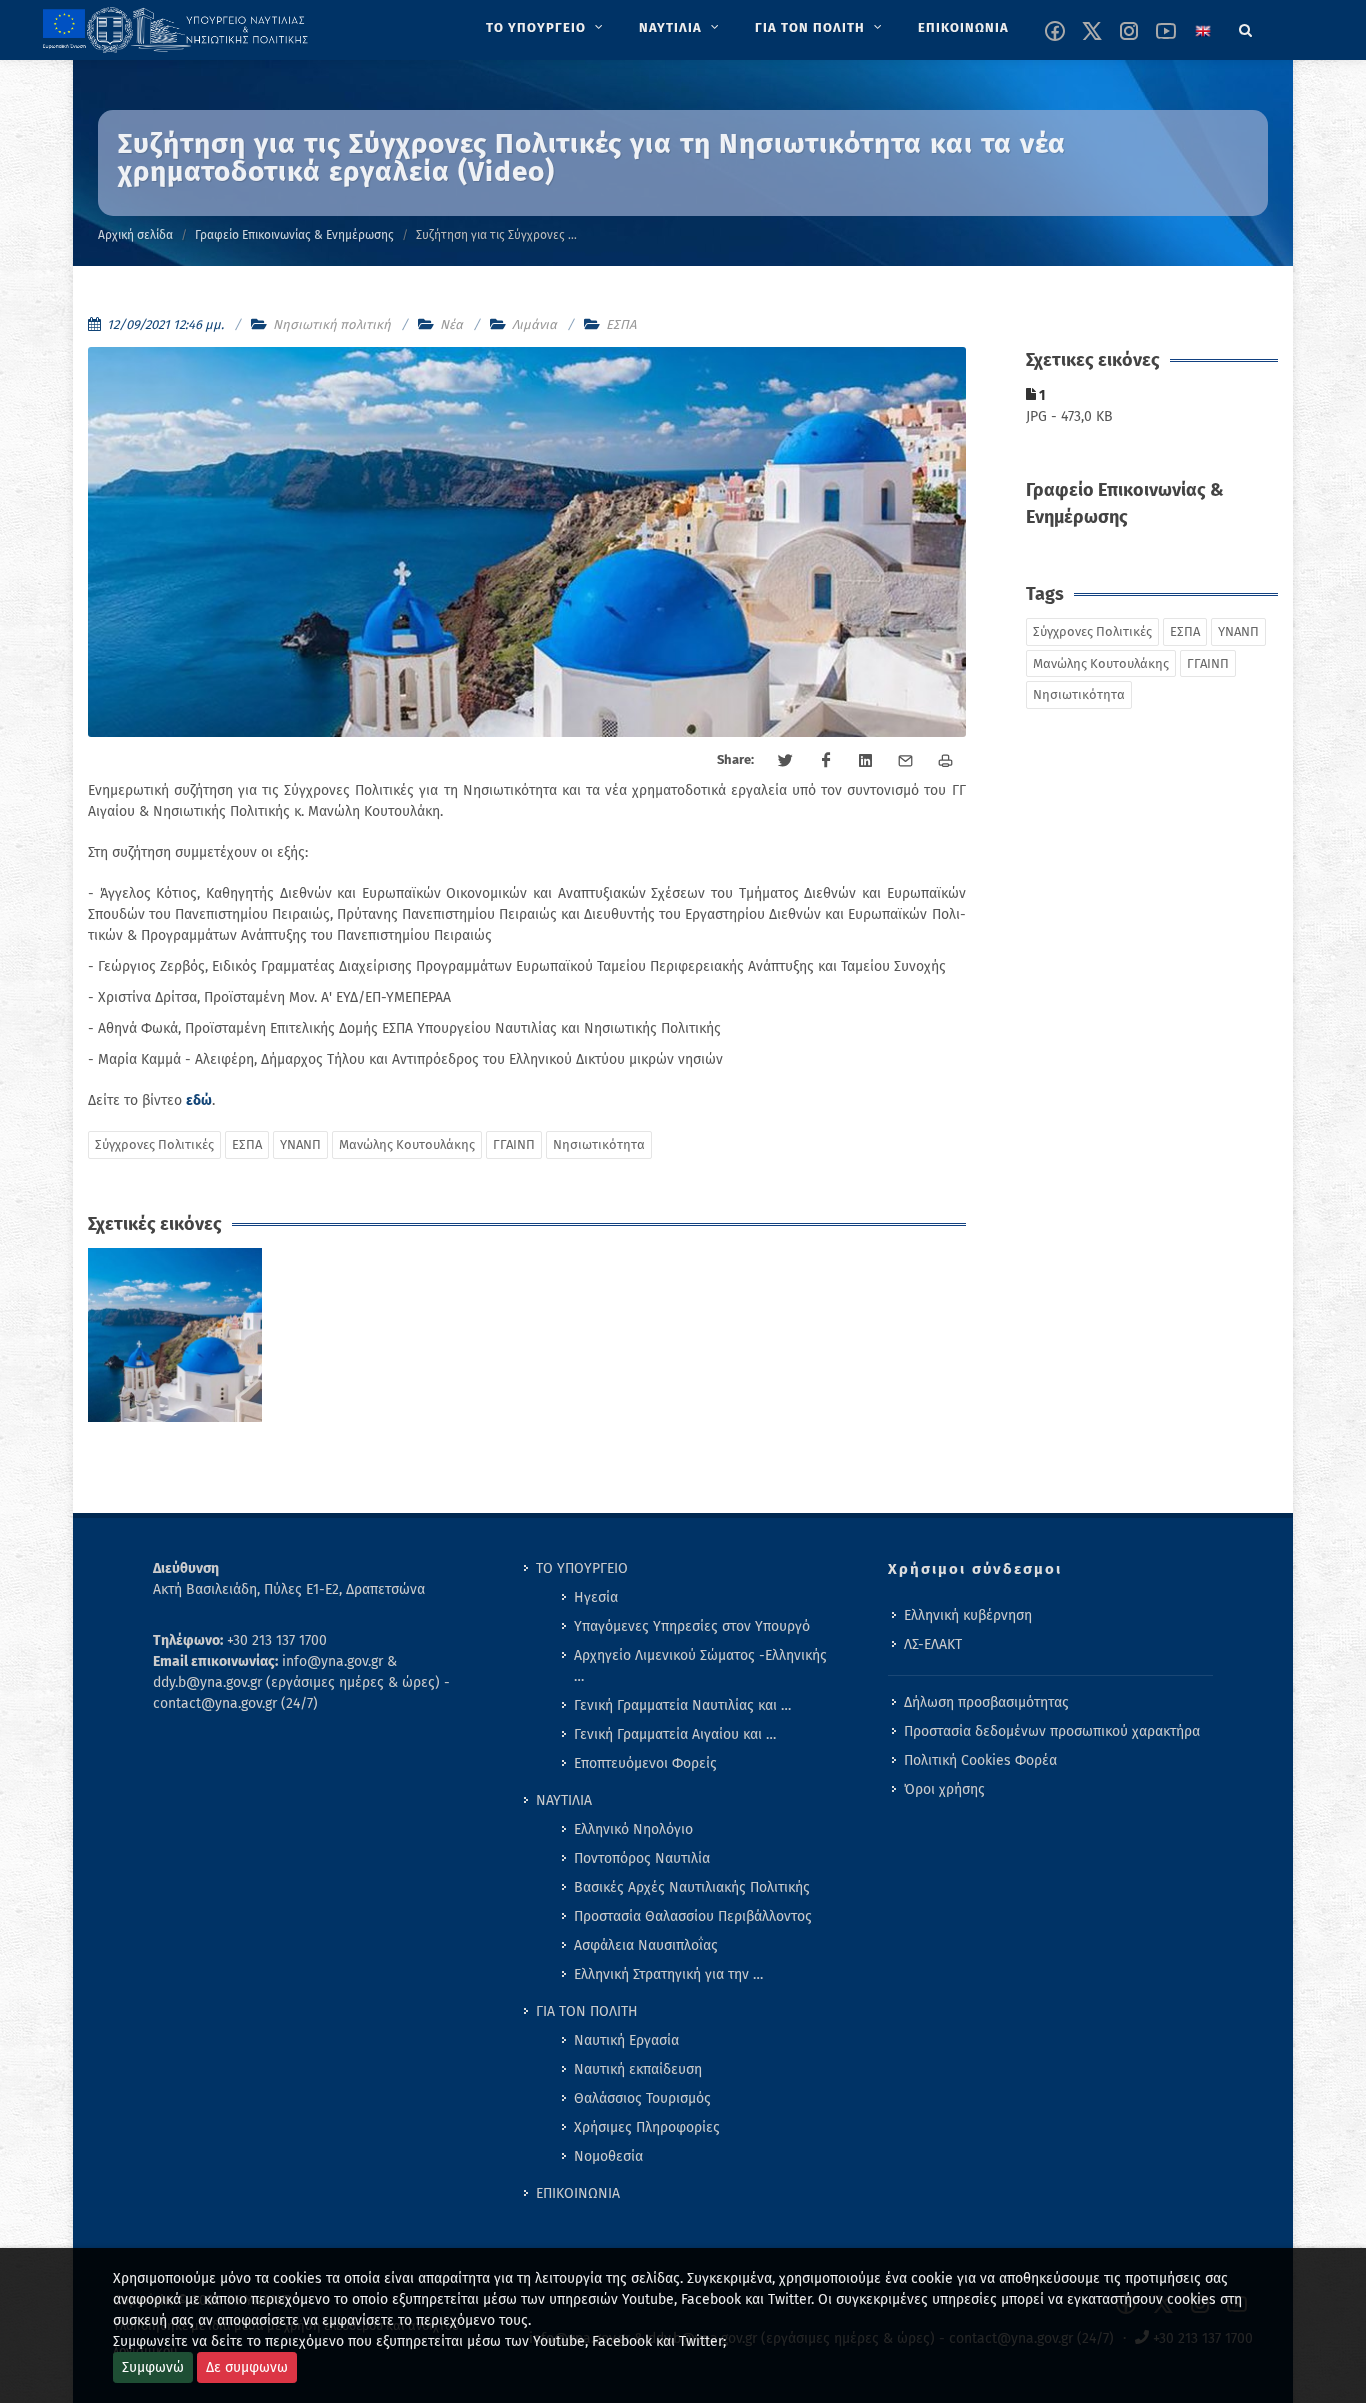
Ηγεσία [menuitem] (596, 1597)
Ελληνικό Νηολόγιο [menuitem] (633, 1829)
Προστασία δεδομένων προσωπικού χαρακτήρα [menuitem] (1052, 1731)
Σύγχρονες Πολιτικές (154, 1144)
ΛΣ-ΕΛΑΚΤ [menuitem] (933, 1644)
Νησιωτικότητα (599, 1144)
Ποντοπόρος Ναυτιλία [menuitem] (642, 1858)
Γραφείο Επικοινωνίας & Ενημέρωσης (294, 235)
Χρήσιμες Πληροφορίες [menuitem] (647, 2127)
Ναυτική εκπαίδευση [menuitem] (638, 2069)
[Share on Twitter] (786, 761)
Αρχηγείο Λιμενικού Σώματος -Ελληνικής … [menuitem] (700, 1666)
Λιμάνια (534, 324)
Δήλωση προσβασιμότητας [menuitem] (986, 1702)
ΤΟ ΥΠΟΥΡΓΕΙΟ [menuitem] (582, 1568)
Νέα (451, 324)
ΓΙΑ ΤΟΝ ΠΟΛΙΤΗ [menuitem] (587, 2011)
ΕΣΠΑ (621, 324)
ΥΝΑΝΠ (300, 1144)
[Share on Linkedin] (866, 761)
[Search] (1246, 27)
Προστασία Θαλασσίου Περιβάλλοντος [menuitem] (693, 1916)
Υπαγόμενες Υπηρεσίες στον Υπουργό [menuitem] (692, 1626)
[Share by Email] (906, 761)
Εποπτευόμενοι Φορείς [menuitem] (645, 1763)
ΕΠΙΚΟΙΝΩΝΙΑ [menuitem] (578, 2193)
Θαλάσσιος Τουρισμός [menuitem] (642, 2098)
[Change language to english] (1203, 31)
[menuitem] (546, 28)
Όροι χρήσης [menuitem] (944, 1789)
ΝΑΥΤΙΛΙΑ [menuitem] (564, 1800)
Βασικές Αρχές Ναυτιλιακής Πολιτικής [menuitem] (692, 1887)
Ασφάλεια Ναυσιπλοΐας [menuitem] (646, 1945)
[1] (175, 1335)
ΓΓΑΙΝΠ (514, 1144)
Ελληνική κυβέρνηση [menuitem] (968, 1615)
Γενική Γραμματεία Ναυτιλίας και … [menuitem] (682, 1705)
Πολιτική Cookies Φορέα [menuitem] (980, 1760)
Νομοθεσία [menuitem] (608, 2156)
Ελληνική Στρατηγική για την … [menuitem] (668, 1974)
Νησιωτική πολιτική (332, 324)
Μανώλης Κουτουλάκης (407, 1144)
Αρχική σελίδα (135, 235)
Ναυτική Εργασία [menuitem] (626, 2040)
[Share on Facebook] (826, 761)
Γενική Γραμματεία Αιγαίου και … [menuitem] (675, 1734)
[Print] (946, 761)
